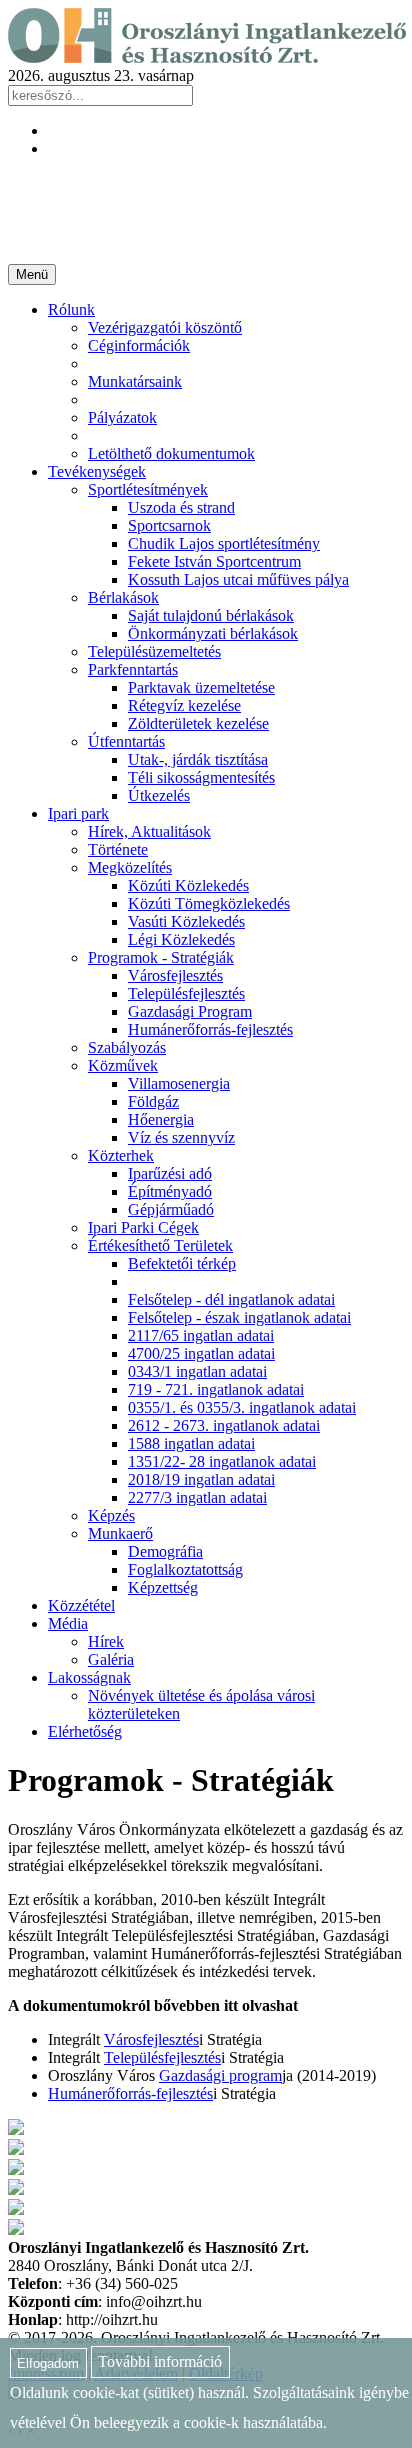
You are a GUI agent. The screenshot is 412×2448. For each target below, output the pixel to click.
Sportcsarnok (169, 525)
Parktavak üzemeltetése (201, 687)
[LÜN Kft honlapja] (16, 2209)
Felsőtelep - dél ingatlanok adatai (231, 1299)
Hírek (106, 1641)
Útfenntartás (126, 741)
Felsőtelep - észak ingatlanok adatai (239, 1317)
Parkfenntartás (133, 669)
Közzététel (81, 1605)
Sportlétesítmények (148, 489)
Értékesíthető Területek (160, 1245)
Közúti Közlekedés (188, 885)
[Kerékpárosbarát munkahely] (16, 2129)
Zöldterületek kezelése (198, 723)
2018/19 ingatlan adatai (201, 1479)
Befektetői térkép (182, 1263)
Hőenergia (161, 1119)
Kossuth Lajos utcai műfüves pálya (238, 579)
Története (118, 849)
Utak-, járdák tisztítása (198, 759)
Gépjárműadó (171, 1209)
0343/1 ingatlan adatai (197, 1371)
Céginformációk (139, 345)
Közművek (123, 1065)
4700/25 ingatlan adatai (201, 1353)
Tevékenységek (97, 471)
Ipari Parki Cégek (143, 1227)
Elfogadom (48, 2363)
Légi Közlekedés (181, 939)
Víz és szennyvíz (181, 1137)
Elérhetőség (85, 1731)
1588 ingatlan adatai (191, 1443)
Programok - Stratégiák (161, 957)
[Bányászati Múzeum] (16, 2189)
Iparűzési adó (170, 1173)
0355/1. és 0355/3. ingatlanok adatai (242, 1407)
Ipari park (78, 813)
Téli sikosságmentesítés (201, 777)
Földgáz (153, 1101)
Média (68, 1623)
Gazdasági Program (190, 1011)
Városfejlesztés (175, 975)
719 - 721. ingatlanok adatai (216, 1389)
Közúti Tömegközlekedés (209, 903)
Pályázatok (122, 417)
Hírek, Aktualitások (149, 831)
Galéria (111, 1659)
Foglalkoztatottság (185, 1569)
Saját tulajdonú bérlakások (211, 615)
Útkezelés (159, 795)
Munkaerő (120, 1533)
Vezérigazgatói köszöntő (165, 327)
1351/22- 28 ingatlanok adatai (222, 1461)
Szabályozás (127, 1047)
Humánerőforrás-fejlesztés (210, 1029)
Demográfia (165, 1551)
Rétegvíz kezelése (184, 705)
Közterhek (121, 1155)
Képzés (111, 1515)
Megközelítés (130, 867)
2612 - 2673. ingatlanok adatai (224, 1425)
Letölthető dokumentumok (171, 453)
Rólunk (71, 309)
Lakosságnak (89, 1677)
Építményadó (170, 1191)
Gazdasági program (220, 2075)
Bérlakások (123, 597)
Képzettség (163, 1587)
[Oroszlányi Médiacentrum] (16, 2169)
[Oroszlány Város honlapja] (16, 2149)
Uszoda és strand (181, 507)
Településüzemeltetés (154, 651)
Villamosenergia (179, 1083)
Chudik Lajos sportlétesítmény (224, 543)
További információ (160, 2362)
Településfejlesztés (186, 993)
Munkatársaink (135, 381)
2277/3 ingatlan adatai (197, 1497)
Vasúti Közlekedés (186, 921)
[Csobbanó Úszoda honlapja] (16, 2229)
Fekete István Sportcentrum (214, 561)
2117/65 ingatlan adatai (201, 1335)
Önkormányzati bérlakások (213, 633)
